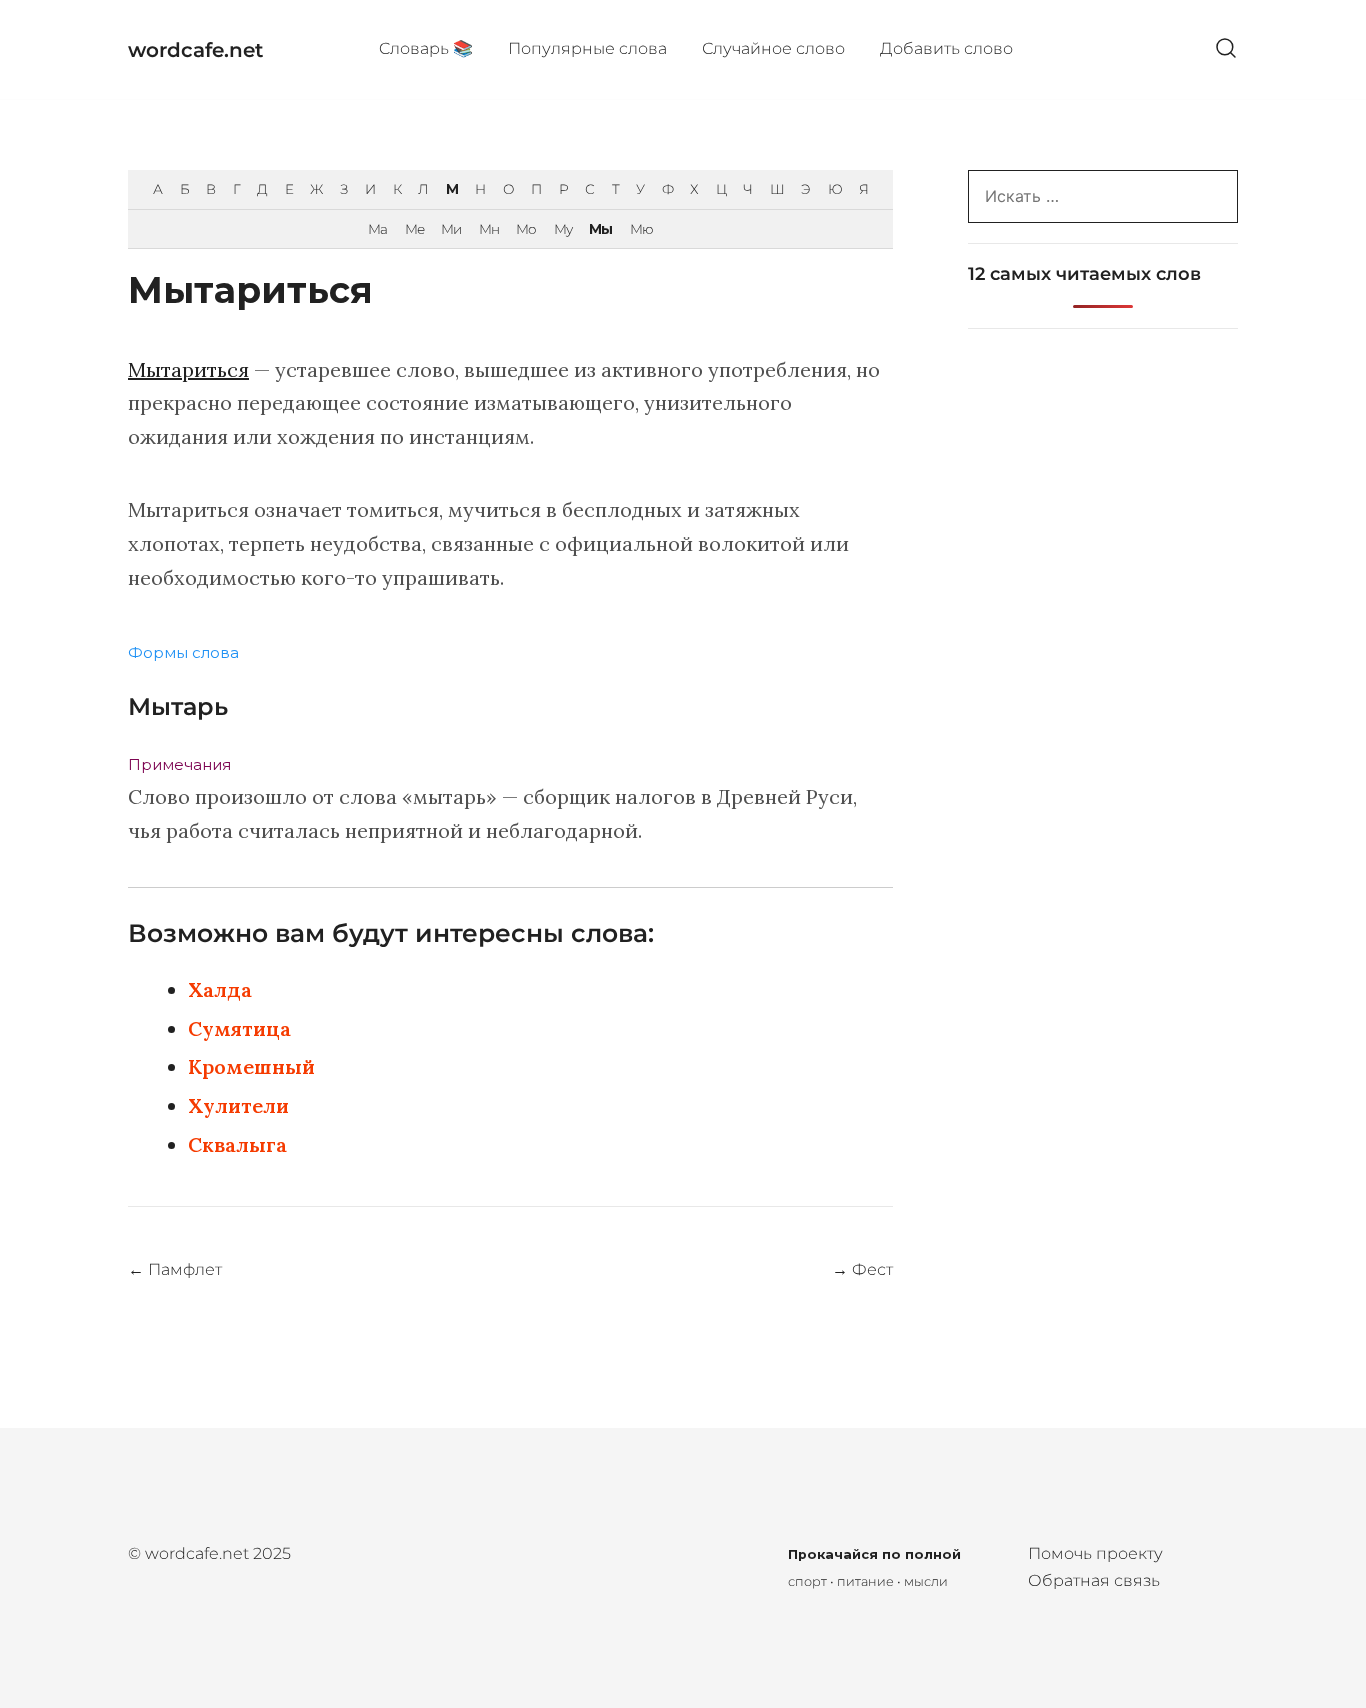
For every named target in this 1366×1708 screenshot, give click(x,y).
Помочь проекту (1095, 1553)
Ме (414, 229)
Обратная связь (1094, 1580)
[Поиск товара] (1226, 49)
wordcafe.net (195, 50)
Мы (600, 229)
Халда (220, 989)
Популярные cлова (587, 48)
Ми (451, 229)
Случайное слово (773, 48)
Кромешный (251, 1066)
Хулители (238, 1105)
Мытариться (188, 369)
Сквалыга (237, 1144)
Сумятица (239, 1028)
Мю (641, 229)
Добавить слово (946, 48)
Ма (377, 229)
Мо (526, 229)
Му (563, 229)
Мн (489, 229)
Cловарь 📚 (426, 48)
